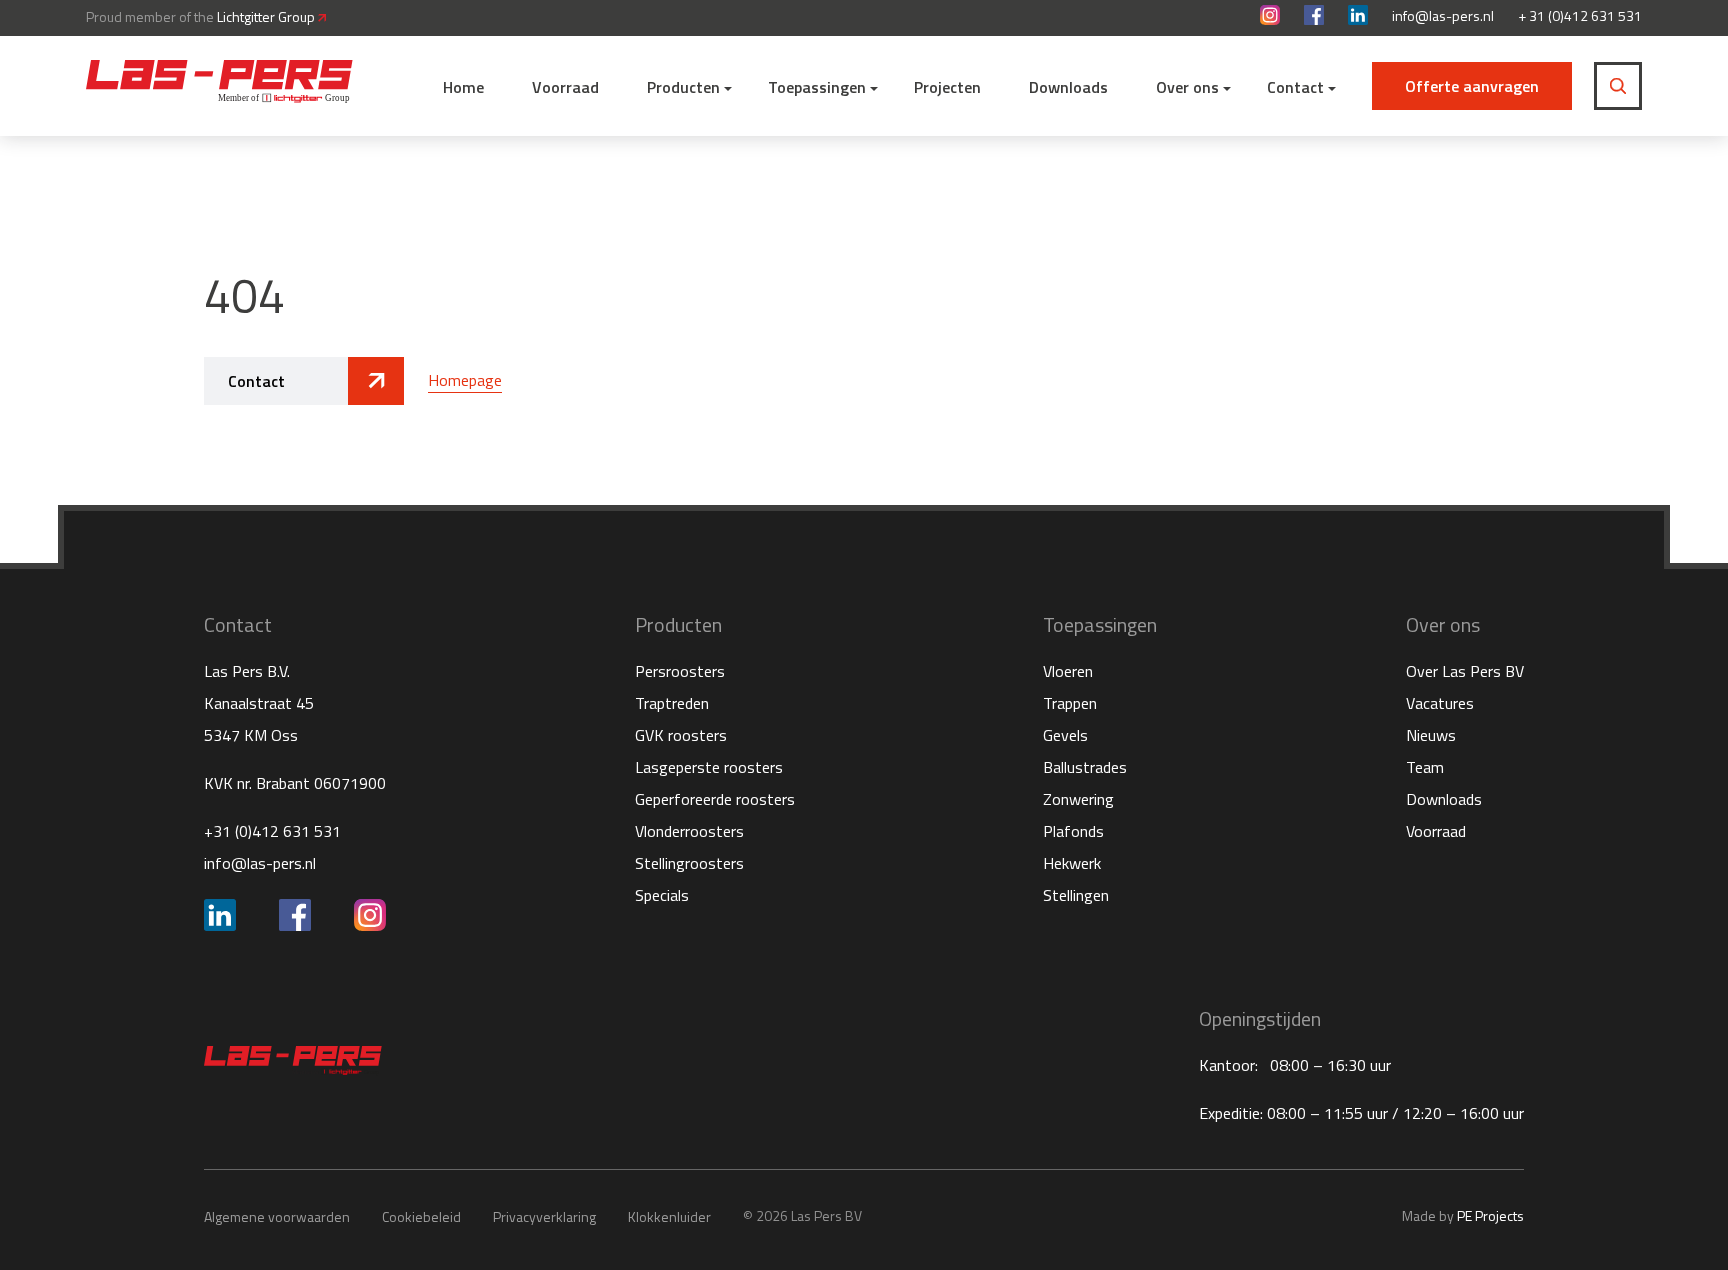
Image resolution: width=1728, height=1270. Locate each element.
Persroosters (680, 671)
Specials (662, 895)
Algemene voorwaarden (277, 1216)
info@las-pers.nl (1443, 16)
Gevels (1065, 735)
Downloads (1068, 87)
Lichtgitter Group (267, 16)
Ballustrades (1085, 767)
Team (1425, 767)
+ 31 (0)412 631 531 (1580, 16)
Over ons (1187, 87)
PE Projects (1490, 1215)
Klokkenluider (669, 1216)
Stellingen (1076, 895)
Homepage (465, 380)
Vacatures (1440, 703)
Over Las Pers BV (1465, 671)
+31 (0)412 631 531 (272, 831)
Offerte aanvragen (1472, 86)
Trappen (1070, 703)
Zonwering (1078, 799)
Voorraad (565, 87)
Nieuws (1431, 735)
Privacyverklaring (544, 1216)
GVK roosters (681, 735)
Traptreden (672, 703)
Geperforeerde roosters (715, 799)
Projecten (947, 87)
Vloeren (1068, 671)
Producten (683, 87)
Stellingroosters (689, 863)
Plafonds (1073, 831)
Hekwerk (1072, 863)
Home (463, 87)
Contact (1295, 87)
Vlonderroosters (689, 831)
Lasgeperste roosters (709, 767)
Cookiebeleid (421, 1216)
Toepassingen (817, 87)
